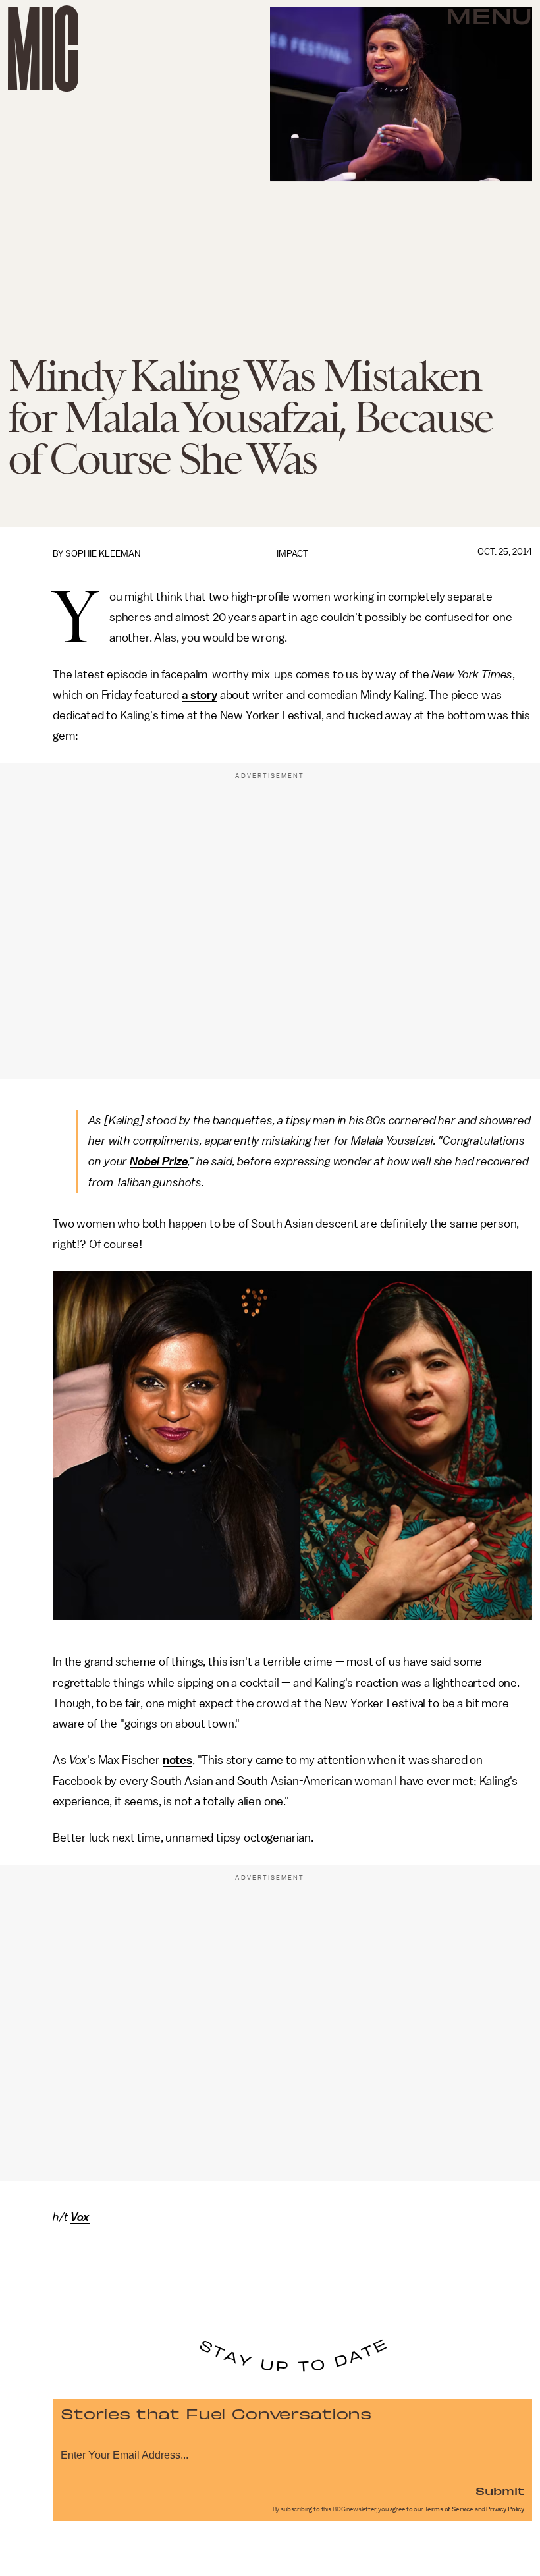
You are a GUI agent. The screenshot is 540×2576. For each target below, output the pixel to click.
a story (200, 695)
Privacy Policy (505, 2509)
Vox (80, 2217)
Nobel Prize (159, 1161)
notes (177, 1760)
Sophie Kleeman (103, 554)
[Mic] (43, 48)
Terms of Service (449, 2509)
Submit (500, 2490)
